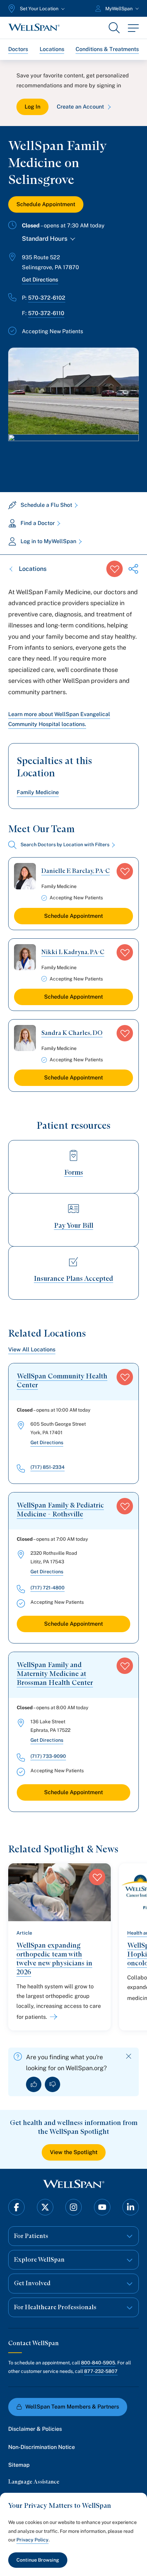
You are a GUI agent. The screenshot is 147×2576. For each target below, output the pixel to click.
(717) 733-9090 (48, 1756)
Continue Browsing (38, 2560)
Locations (52, 49)
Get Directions (40, 280)
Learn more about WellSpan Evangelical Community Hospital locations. (59, 719)
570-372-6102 (47, 298)
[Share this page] (133, 569)
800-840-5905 (98, 2363)
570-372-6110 (46, 313)
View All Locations (32, 1349)
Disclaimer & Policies (35, 2429)
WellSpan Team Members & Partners (72, 2407)
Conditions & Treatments (107, 49)
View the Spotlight (74, 2152)
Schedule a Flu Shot (46, 505)
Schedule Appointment (46, 204)
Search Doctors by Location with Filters (65, 845)
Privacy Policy (32, 2540)
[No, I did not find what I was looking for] (52, 2084)
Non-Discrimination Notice (42, 2447)
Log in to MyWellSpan (48, 541)
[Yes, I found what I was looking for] (34, 2084)
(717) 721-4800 (48, 1588)
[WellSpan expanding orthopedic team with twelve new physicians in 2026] (52, 2017)
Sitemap (19, 2465)
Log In (32, 107)
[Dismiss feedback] (129, 2056)
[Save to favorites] (115, 569)
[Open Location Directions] (73, 456)
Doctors (18, 49)
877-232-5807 (101, 2371)
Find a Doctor (38, 523)
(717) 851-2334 (48, 1467)
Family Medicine (38, 792)
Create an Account (80, 107)
